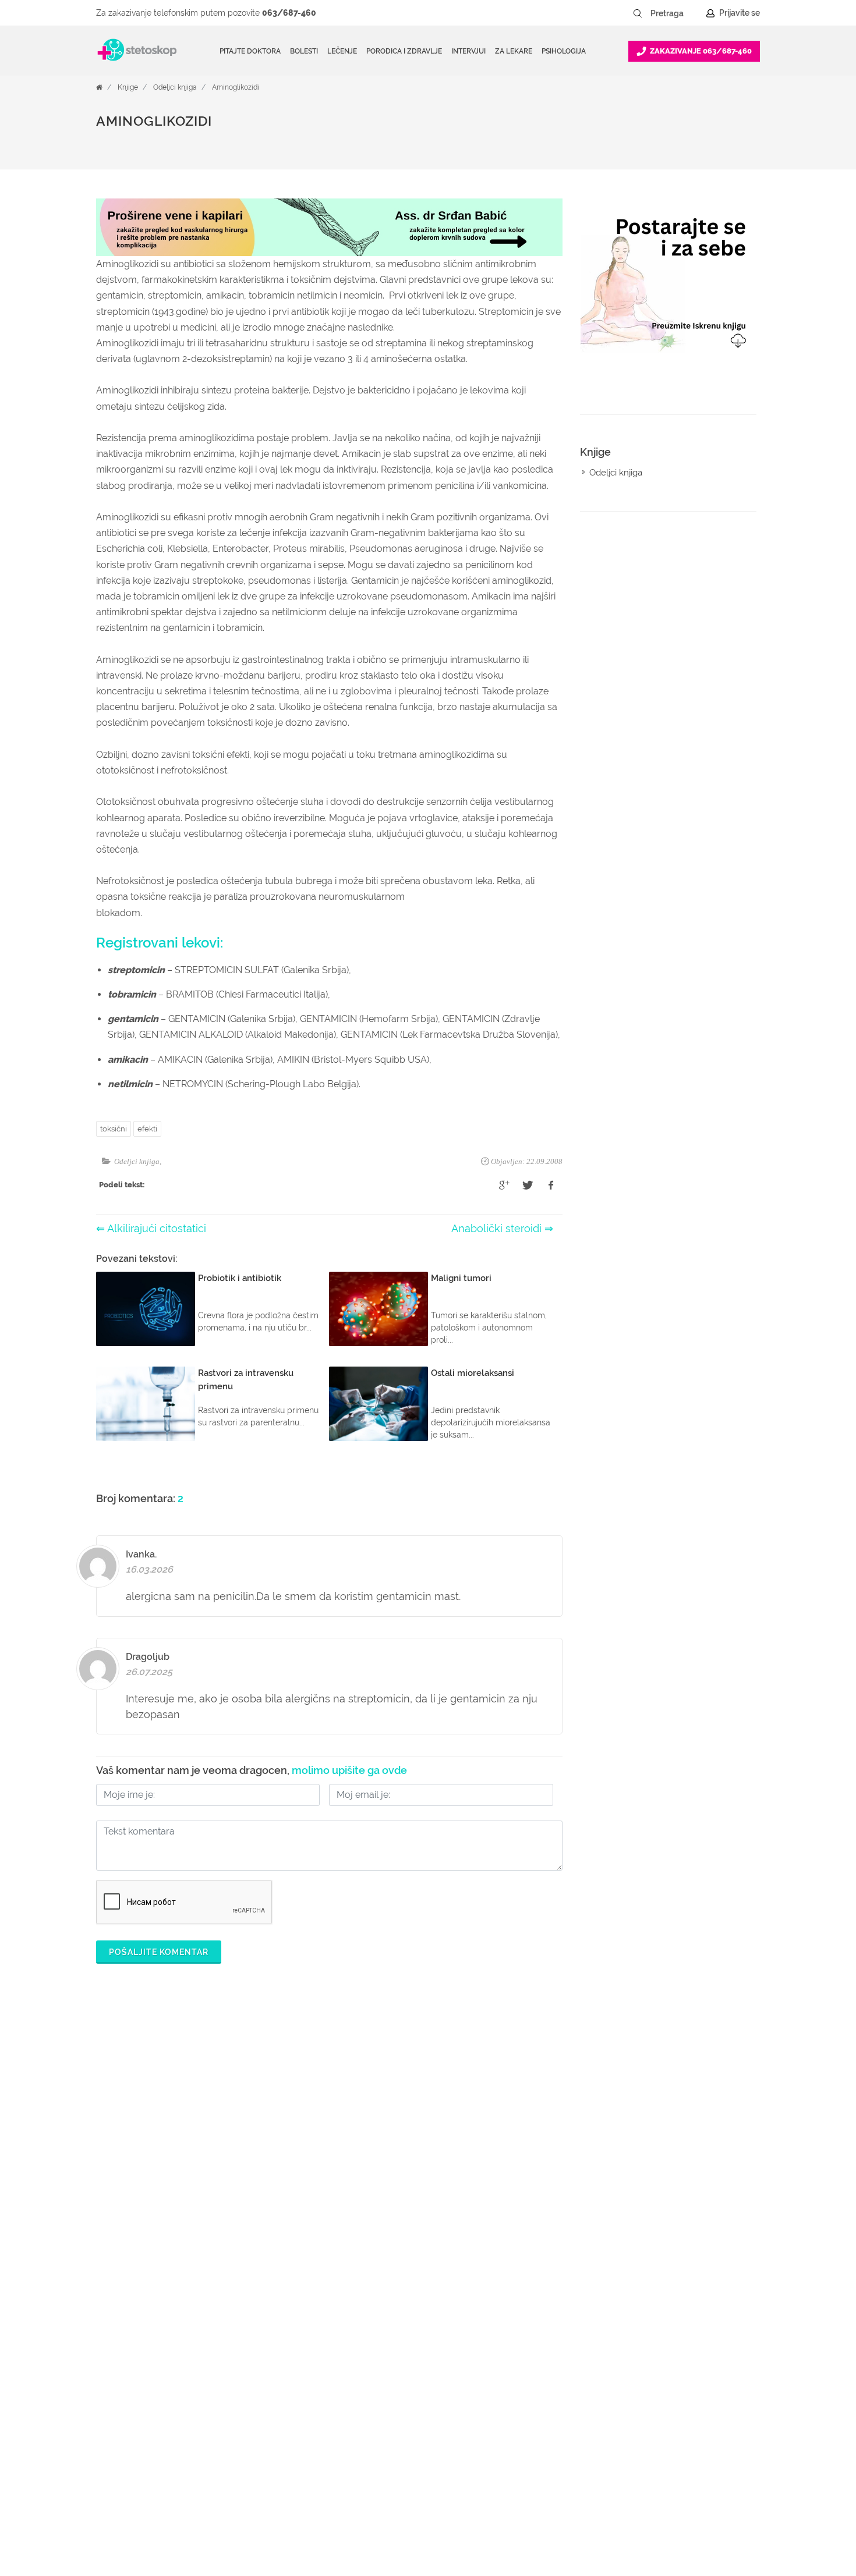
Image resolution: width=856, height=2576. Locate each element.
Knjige (128, 87)
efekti (147, 1129)
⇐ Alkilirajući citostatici (151, 1228)
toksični (114, 1129)
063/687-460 (289, 13)
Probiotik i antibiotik (240, 1278)
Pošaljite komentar (159, 1952)
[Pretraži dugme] (638, 13)
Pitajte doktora (250, 51)
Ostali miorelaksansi (473, 1373)
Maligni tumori (461, 1278)
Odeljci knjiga (175, 87)
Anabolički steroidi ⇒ (502, 1228)
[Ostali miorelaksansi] (379, 1404)
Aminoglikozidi (236, 87)
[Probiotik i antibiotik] (146, 1309)
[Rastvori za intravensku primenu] (146, 1404)
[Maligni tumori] (379, 1309)
